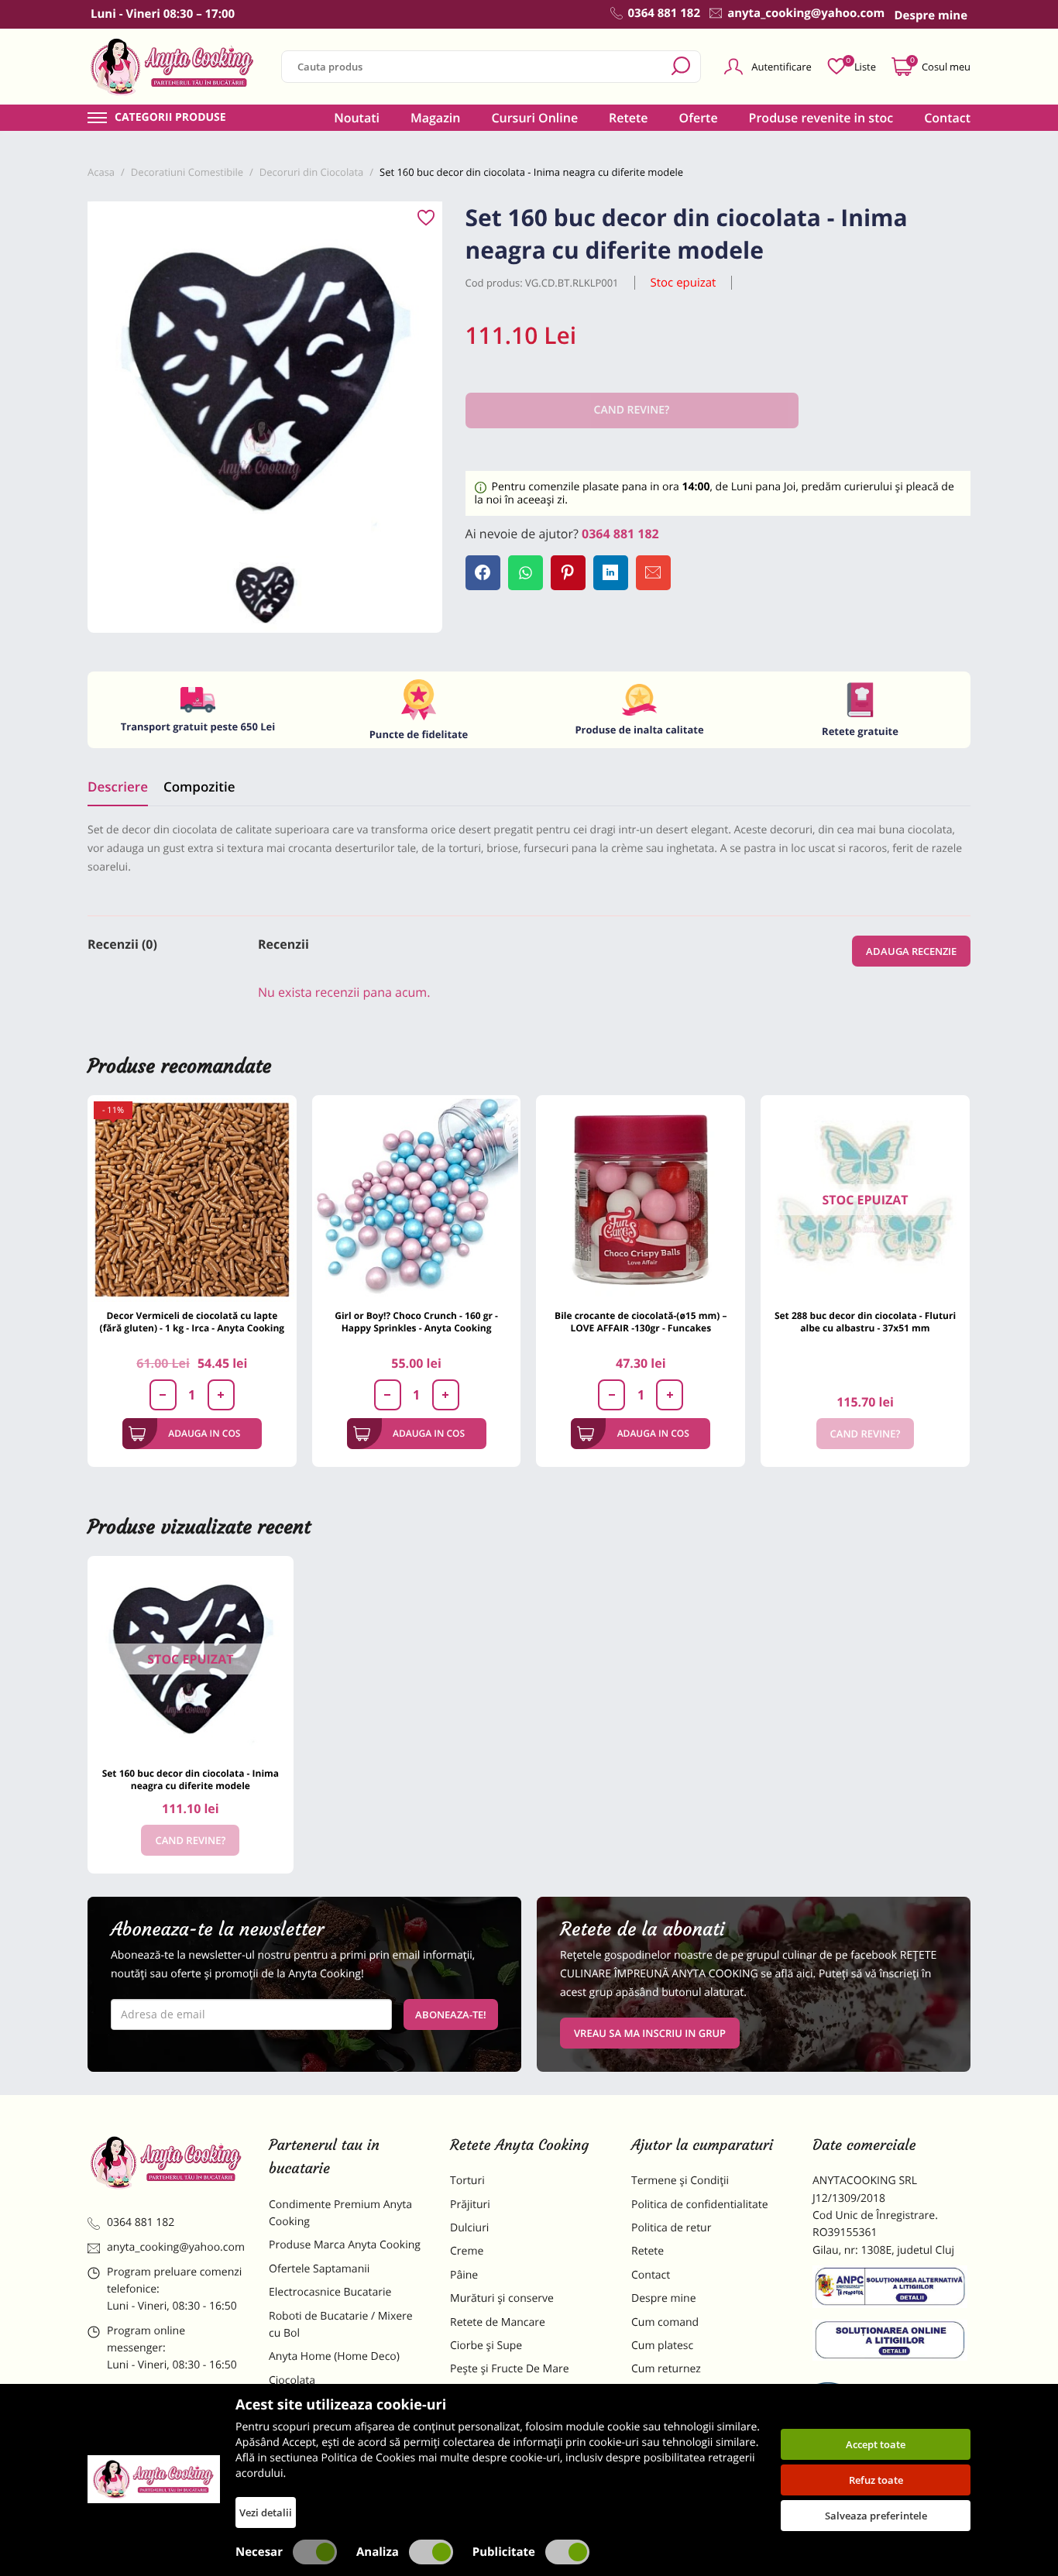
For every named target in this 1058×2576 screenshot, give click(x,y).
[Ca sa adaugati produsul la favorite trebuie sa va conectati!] (426, 218)
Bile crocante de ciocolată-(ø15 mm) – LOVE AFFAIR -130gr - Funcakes (641, 1322)
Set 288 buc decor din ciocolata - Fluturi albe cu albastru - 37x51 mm (865, 1322)
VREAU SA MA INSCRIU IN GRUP (650, 2033)
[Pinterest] (568, 573)
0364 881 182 (620, 534)
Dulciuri (469, 2228)
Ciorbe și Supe (486, 2346)
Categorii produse (170, 118)
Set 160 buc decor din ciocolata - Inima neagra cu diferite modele (191, 1779)
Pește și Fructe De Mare (510, 2369)
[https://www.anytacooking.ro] (173, 67)
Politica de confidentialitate (700, 2205)
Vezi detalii (266, 2512)
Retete (628, 118)
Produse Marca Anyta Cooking (345, 2245)
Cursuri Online (534, 118)
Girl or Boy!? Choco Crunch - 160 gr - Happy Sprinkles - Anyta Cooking (416, 1322)
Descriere (118, 787)
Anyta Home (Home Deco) (334, 2356)
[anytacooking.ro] (167, 2162)
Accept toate (876, 2444)
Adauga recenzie (911, 951)
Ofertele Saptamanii (319, 2269)
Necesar (259, 2552)
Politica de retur (671, 2228)
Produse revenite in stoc (821, 118)
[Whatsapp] (526, 573)
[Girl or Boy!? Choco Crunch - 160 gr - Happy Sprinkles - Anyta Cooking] (417, 1200)
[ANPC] (891, 2289)
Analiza (378, 2552)
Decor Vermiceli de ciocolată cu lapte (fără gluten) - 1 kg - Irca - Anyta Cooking (192, 1322)
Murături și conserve (502, 2298)
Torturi (467, 2181)
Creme (467, 2251)
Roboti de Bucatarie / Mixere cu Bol (341, 2325)
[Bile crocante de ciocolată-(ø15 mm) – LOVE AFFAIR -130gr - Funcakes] (641, 1200)
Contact (947, 118)
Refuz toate (876, 2480)
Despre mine (664, 2298)
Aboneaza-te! (451, 2014)
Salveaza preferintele (876, 2516)
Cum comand (665, 2322)
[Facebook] (483, 573)
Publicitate (504, 2552)
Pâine (464, 2275)
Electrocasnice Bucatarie (330, 2292)
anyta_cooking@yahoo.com (176, 2247)
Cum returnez (666, 2369)
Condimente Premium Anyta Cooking (340, 2213)
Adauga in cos (204, 1433)
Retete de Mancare (498, 2322)
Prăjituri (470, 2205)
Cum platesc (662, 2346)
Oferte (699, 118)
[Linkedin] (611, 573)
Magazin (436, 118)
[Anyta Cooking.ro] (154, 2479)
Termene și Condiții (680, 2181)
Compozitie (199, 787)
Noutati (357, 118)
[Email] (653, 573)
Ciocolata (292, 2380)
